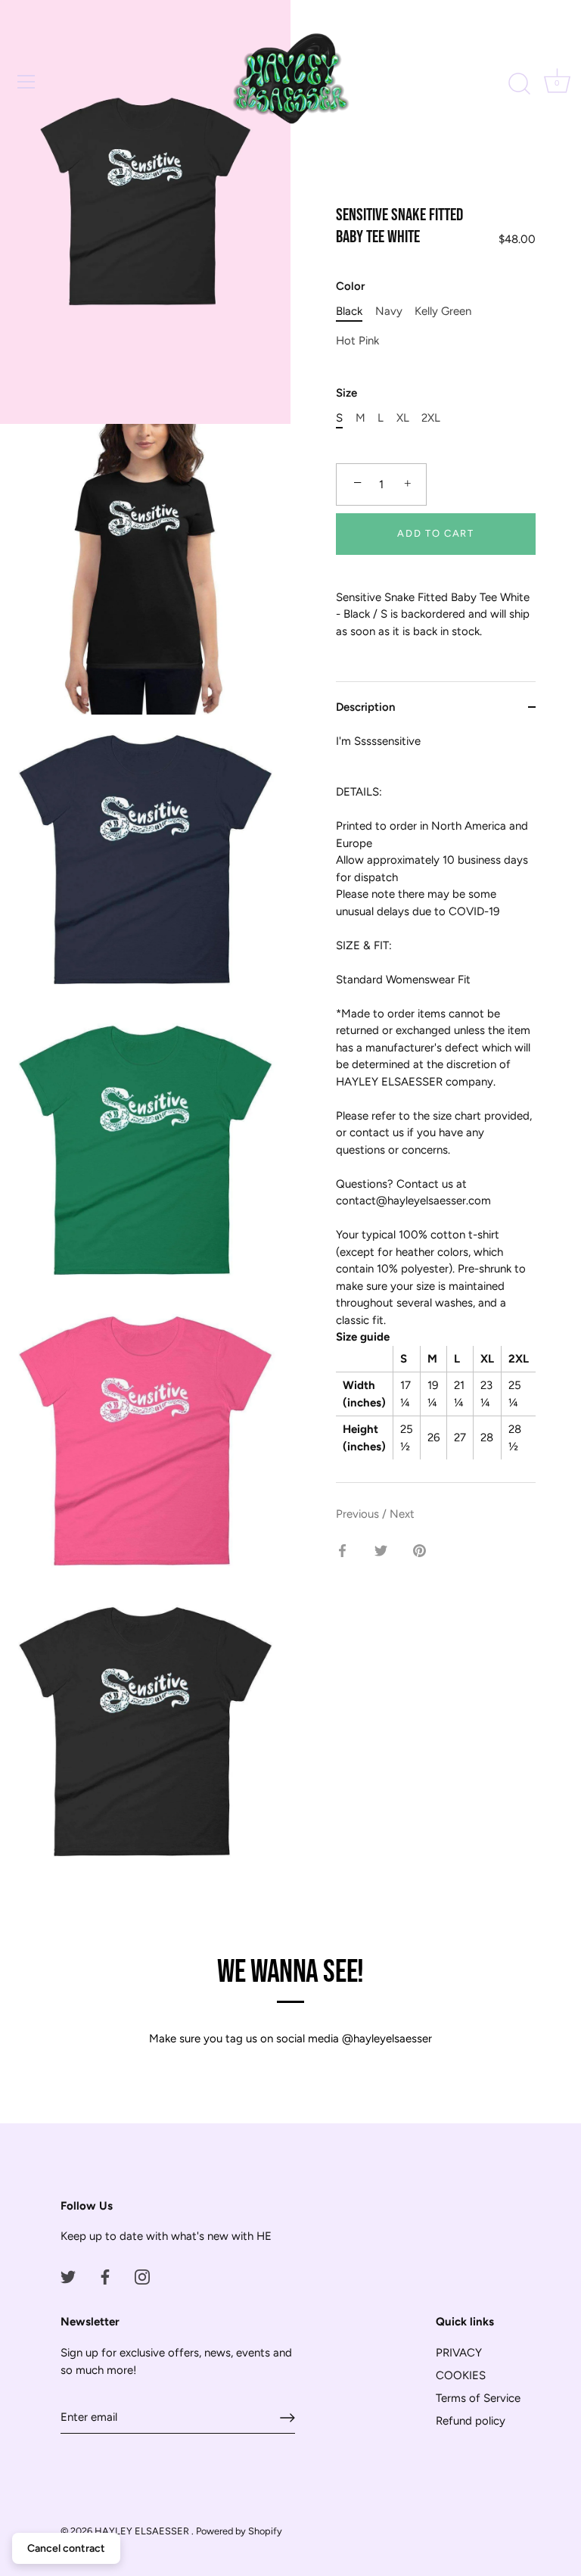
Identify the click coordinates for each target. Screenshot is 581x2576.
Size (346, 393)
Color (350, 286)
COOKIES (461, 2375)
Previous (359, 1514)
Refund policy (471, 2421)
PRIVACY (459, 2353)
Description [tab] (365, 707)
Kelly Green (443, 311)
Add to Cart (436, 533)
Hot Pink (357, 341)
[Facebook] (105, 2276)
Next (402, 1514)
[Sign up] (287, 2418)
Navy (389, 311)
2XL (431, 418)
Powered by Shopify (239, 2531)
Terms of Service (478, 2398)
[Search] (519, 84)
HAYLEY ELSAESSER (143, 2531)
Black (349, 311)
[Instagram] (142, 2276)
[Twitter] (68, 2276)
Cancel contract (66, 2548)
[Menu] (26, 82)
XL (403, 418)
